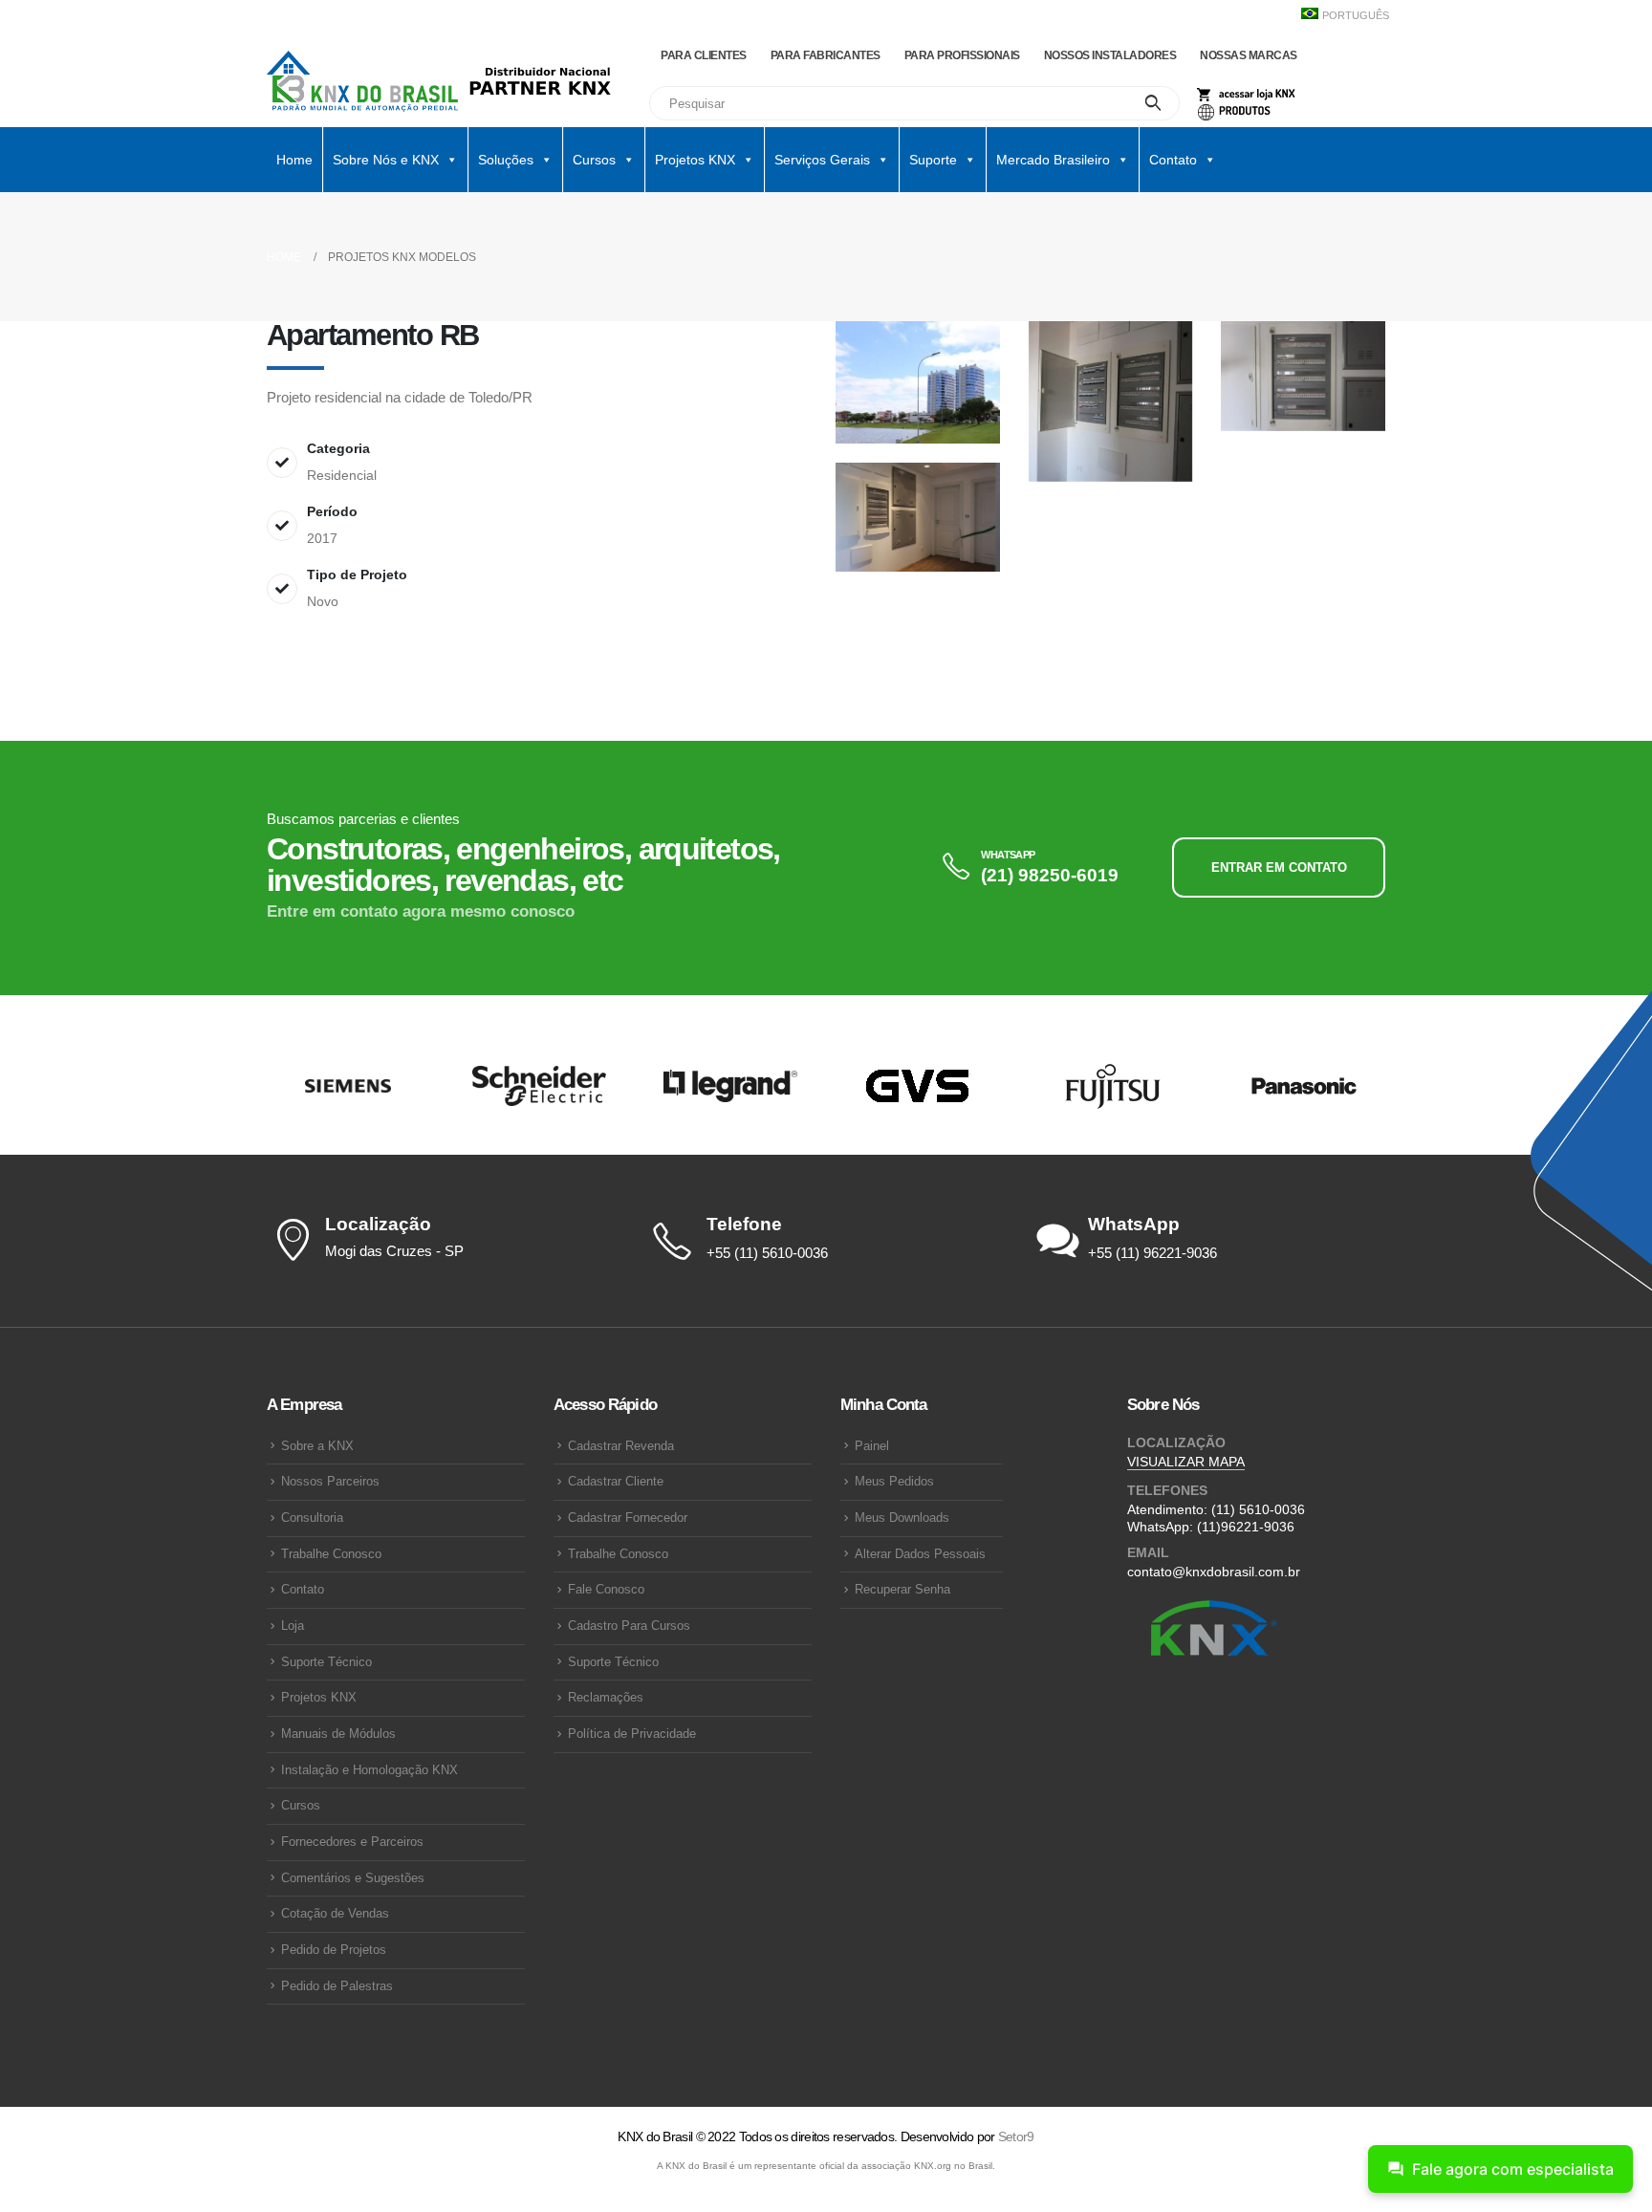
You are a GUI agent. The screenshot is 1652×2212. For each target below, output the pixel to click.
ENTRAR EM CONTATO (1279, 867)
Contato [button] (1173, 160)
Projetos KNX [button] (695, 160)
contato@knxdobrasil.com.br (1214, 1572)
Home (294, 160)
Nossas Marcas (1249, 55)
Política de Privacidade (632, 1734)
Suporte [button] (933, 160)
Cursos (301, 1806)
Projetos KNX (319, 1698)
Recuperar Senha (902, 1590)
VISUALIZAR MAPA (1186, 1462)
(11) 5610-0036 (1258, 1509)
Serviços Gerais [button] (822, 160)
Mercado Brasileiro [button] (1053, 160)
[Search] (1153, 103)
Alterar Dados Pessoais (920, 1554)
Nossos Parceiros (330, 1482)
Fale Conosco (606, 1590)
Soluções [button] (506, 160)
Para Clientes (704, 55)
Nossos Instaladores (1110, 55)
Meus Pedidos (894, 1482)
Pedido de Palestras (337, 1986)
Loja (293, 1626)
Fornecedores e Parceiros (352, 1842)
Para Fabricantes (826, 55)
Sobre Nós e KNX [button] (386, 160)
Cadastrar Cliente (616, 1482)
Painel (872, 1446)
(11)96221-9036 (1246, 1527)
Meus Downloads (902, 1518)
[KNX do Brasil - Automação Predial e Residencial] (362, 81)
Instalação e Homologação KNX (370, 1770)
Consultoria (312, 1518)
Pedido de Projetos (334, 1950)
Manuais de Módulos (338, 1734)
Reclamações (606, 1698)
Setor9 (1016, 2136)
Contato (303, 1590)
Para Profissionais (962, 55)
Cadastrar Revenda (621, 1446)
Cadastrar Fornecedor (628, 1518)
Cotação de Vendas (335, 1914)
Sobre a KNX (317, 1446)
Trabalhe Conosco (331, 1554)
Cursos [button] (594, 160)
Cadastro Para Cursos (629, 1626)
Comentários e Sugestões (353, 1878)
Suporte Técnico (326, 1662)
